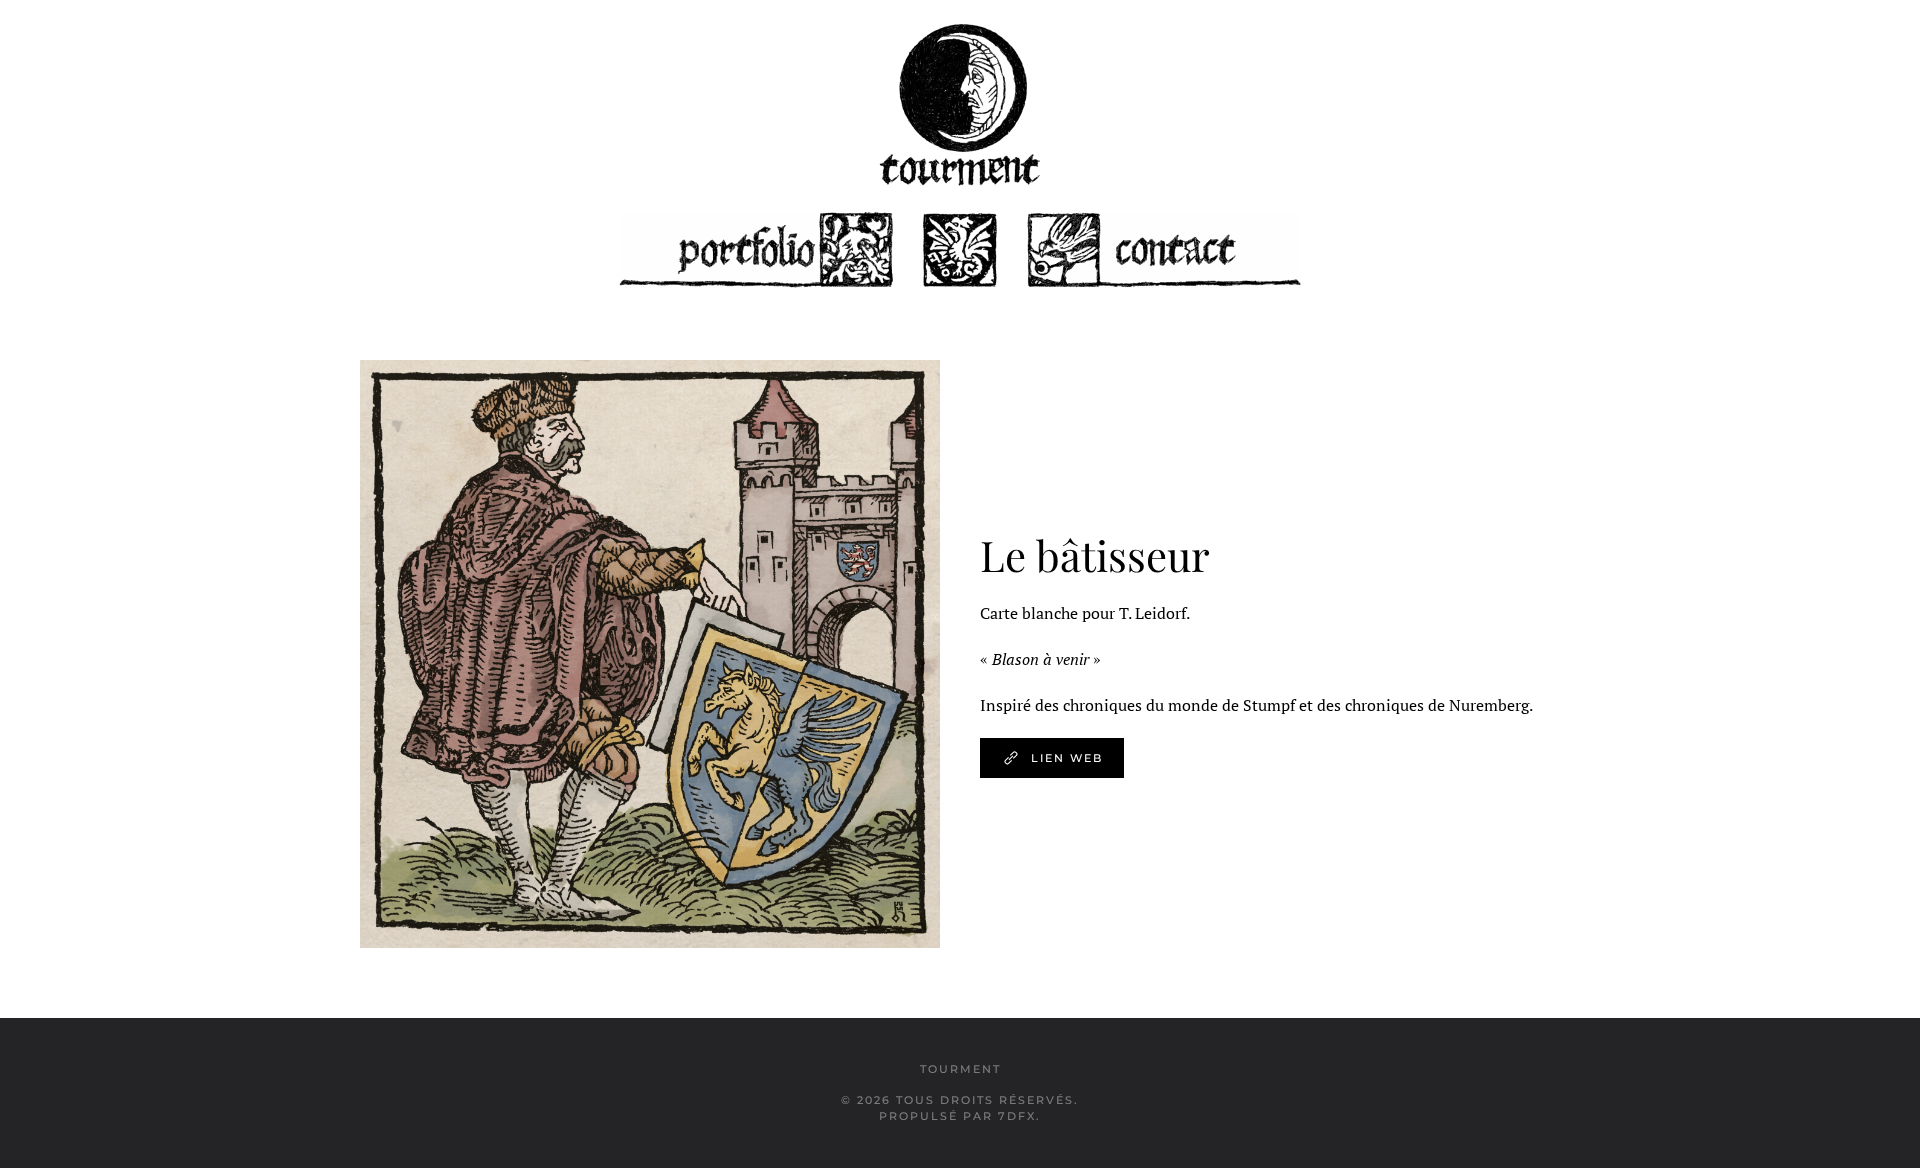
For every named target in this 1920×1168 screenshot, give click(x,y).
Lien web (1067, 758)
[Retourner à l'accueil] (960, 105)
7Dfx (1017, 1116)
